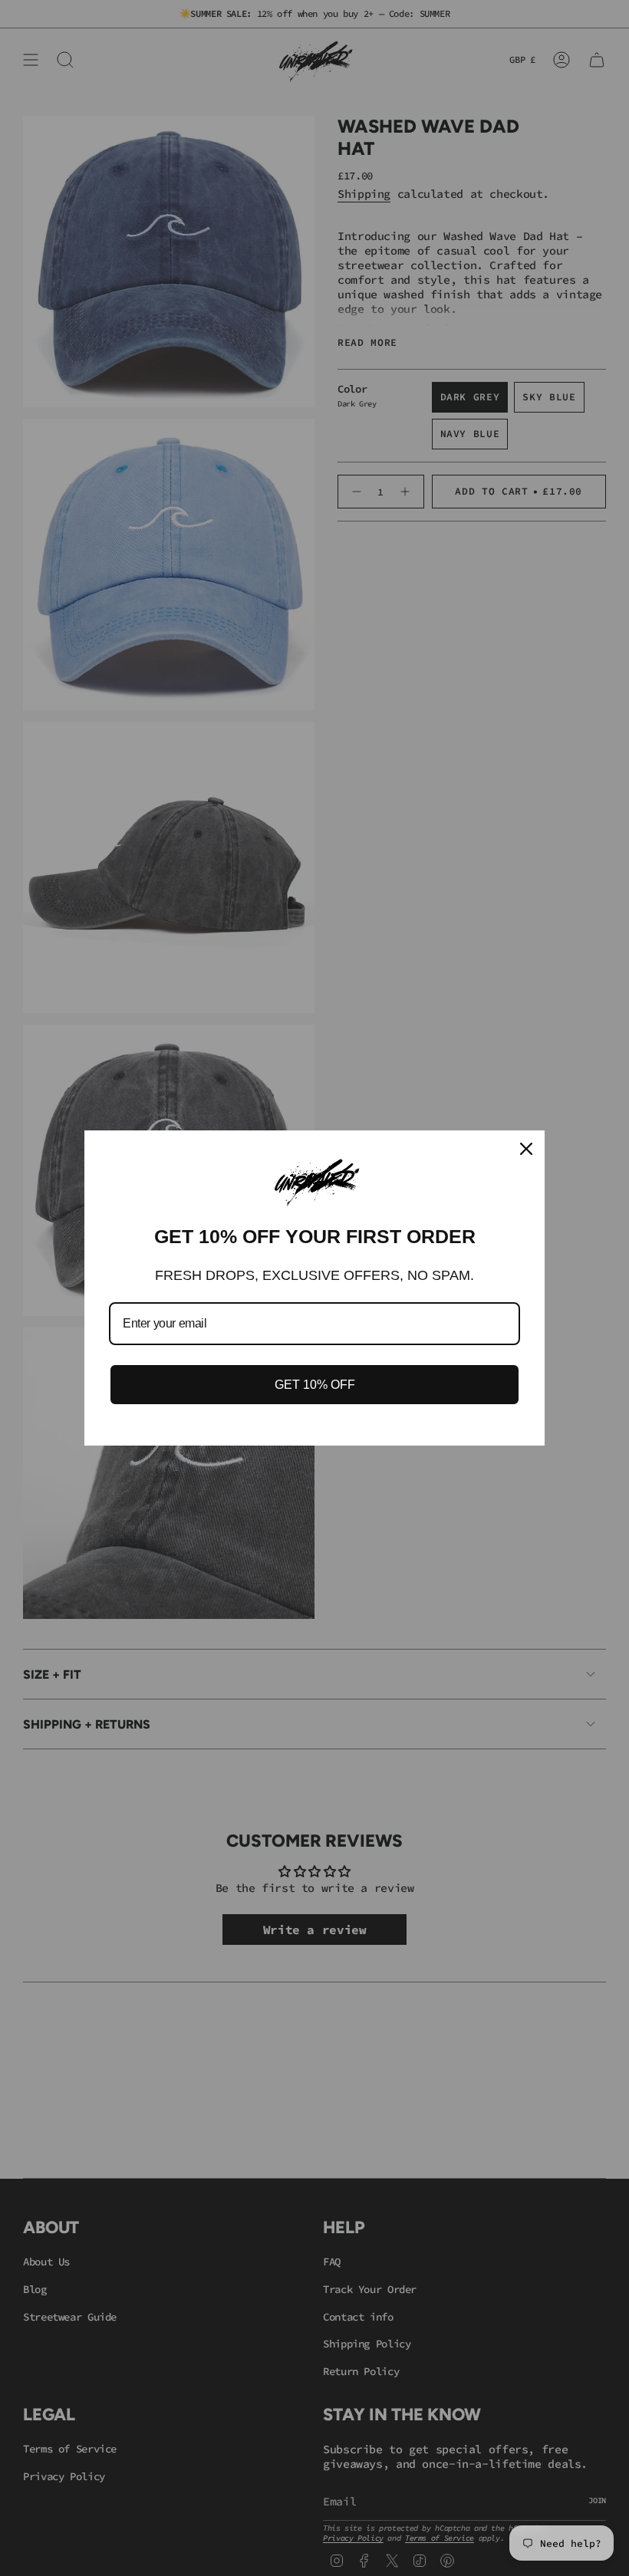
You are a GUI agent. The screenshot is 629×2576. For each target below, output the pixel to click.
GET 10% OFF (315, 1385)
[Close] (526, 1149)
